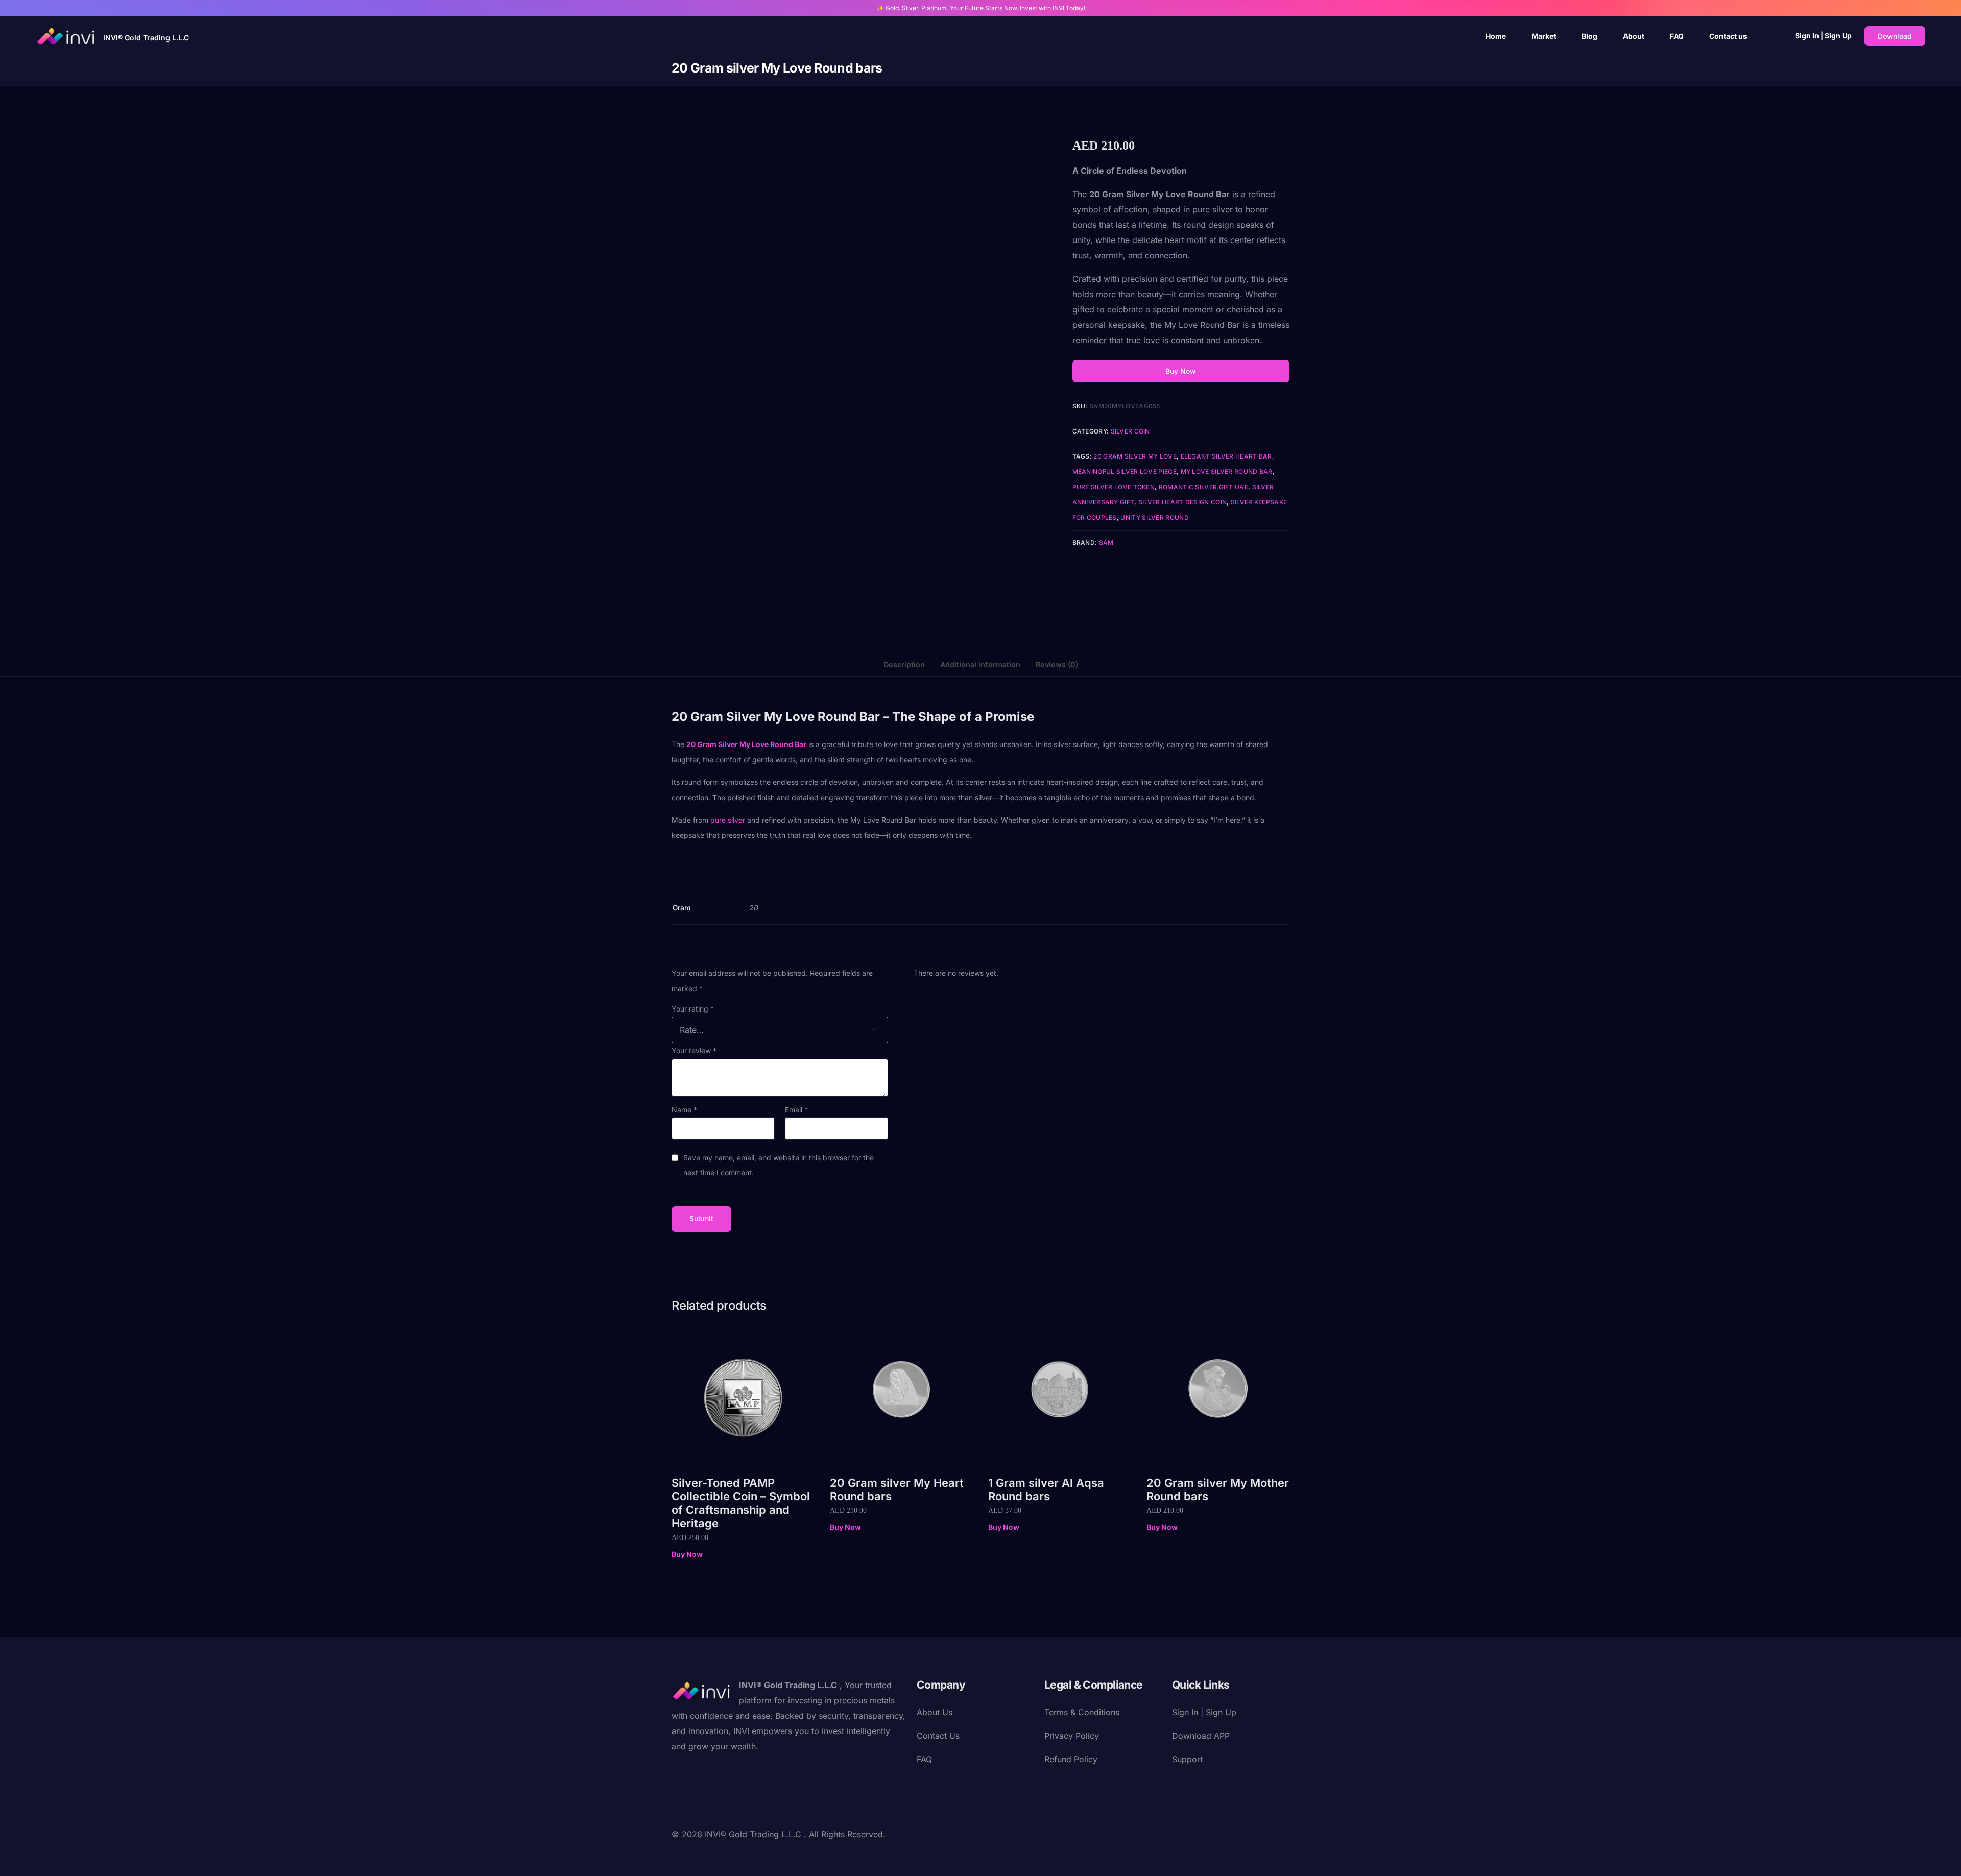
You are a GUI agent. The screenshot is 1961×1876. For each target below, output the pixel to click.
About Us (935, 1712)
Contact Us (938, 1736)
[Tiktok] (778, 1858)
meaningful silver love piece (1125, 472)
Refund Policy (1071, 1759)
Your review (694, 1051)
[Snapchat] (761, 1858)
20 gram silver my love (1135, 456)
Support (1187, 1759)
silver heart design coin (1182, 502)
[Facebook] (680, 1858)
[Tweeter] (696, 1858)
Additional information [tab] (980, 665)
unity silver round (1154, 518)
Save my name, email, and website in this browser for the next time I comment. (779, 1165)
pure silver (728, 820)
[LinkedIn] (745, 1858)
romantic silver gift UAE (1203, 487)
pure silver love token (1114, 487)
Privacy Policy (1072, 1736)
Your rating (693, 1009)
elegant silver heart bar (1226, 456)
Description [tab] (904, 665)
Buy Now (1181, 371)
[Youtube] (712, 1858)
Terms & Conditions (1082, 1712)
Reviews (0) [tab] (1057, 665)
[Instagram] (729, 1858)
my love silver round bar (1227, 472)
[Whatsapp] (794, 1858)
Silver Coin (1130, 431)
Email (796, 1109)
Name (684, 1109)
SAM (1106, 543)
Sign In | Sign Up (1823, 35)
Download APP (1201, 1736)
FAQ (924, 1759)
